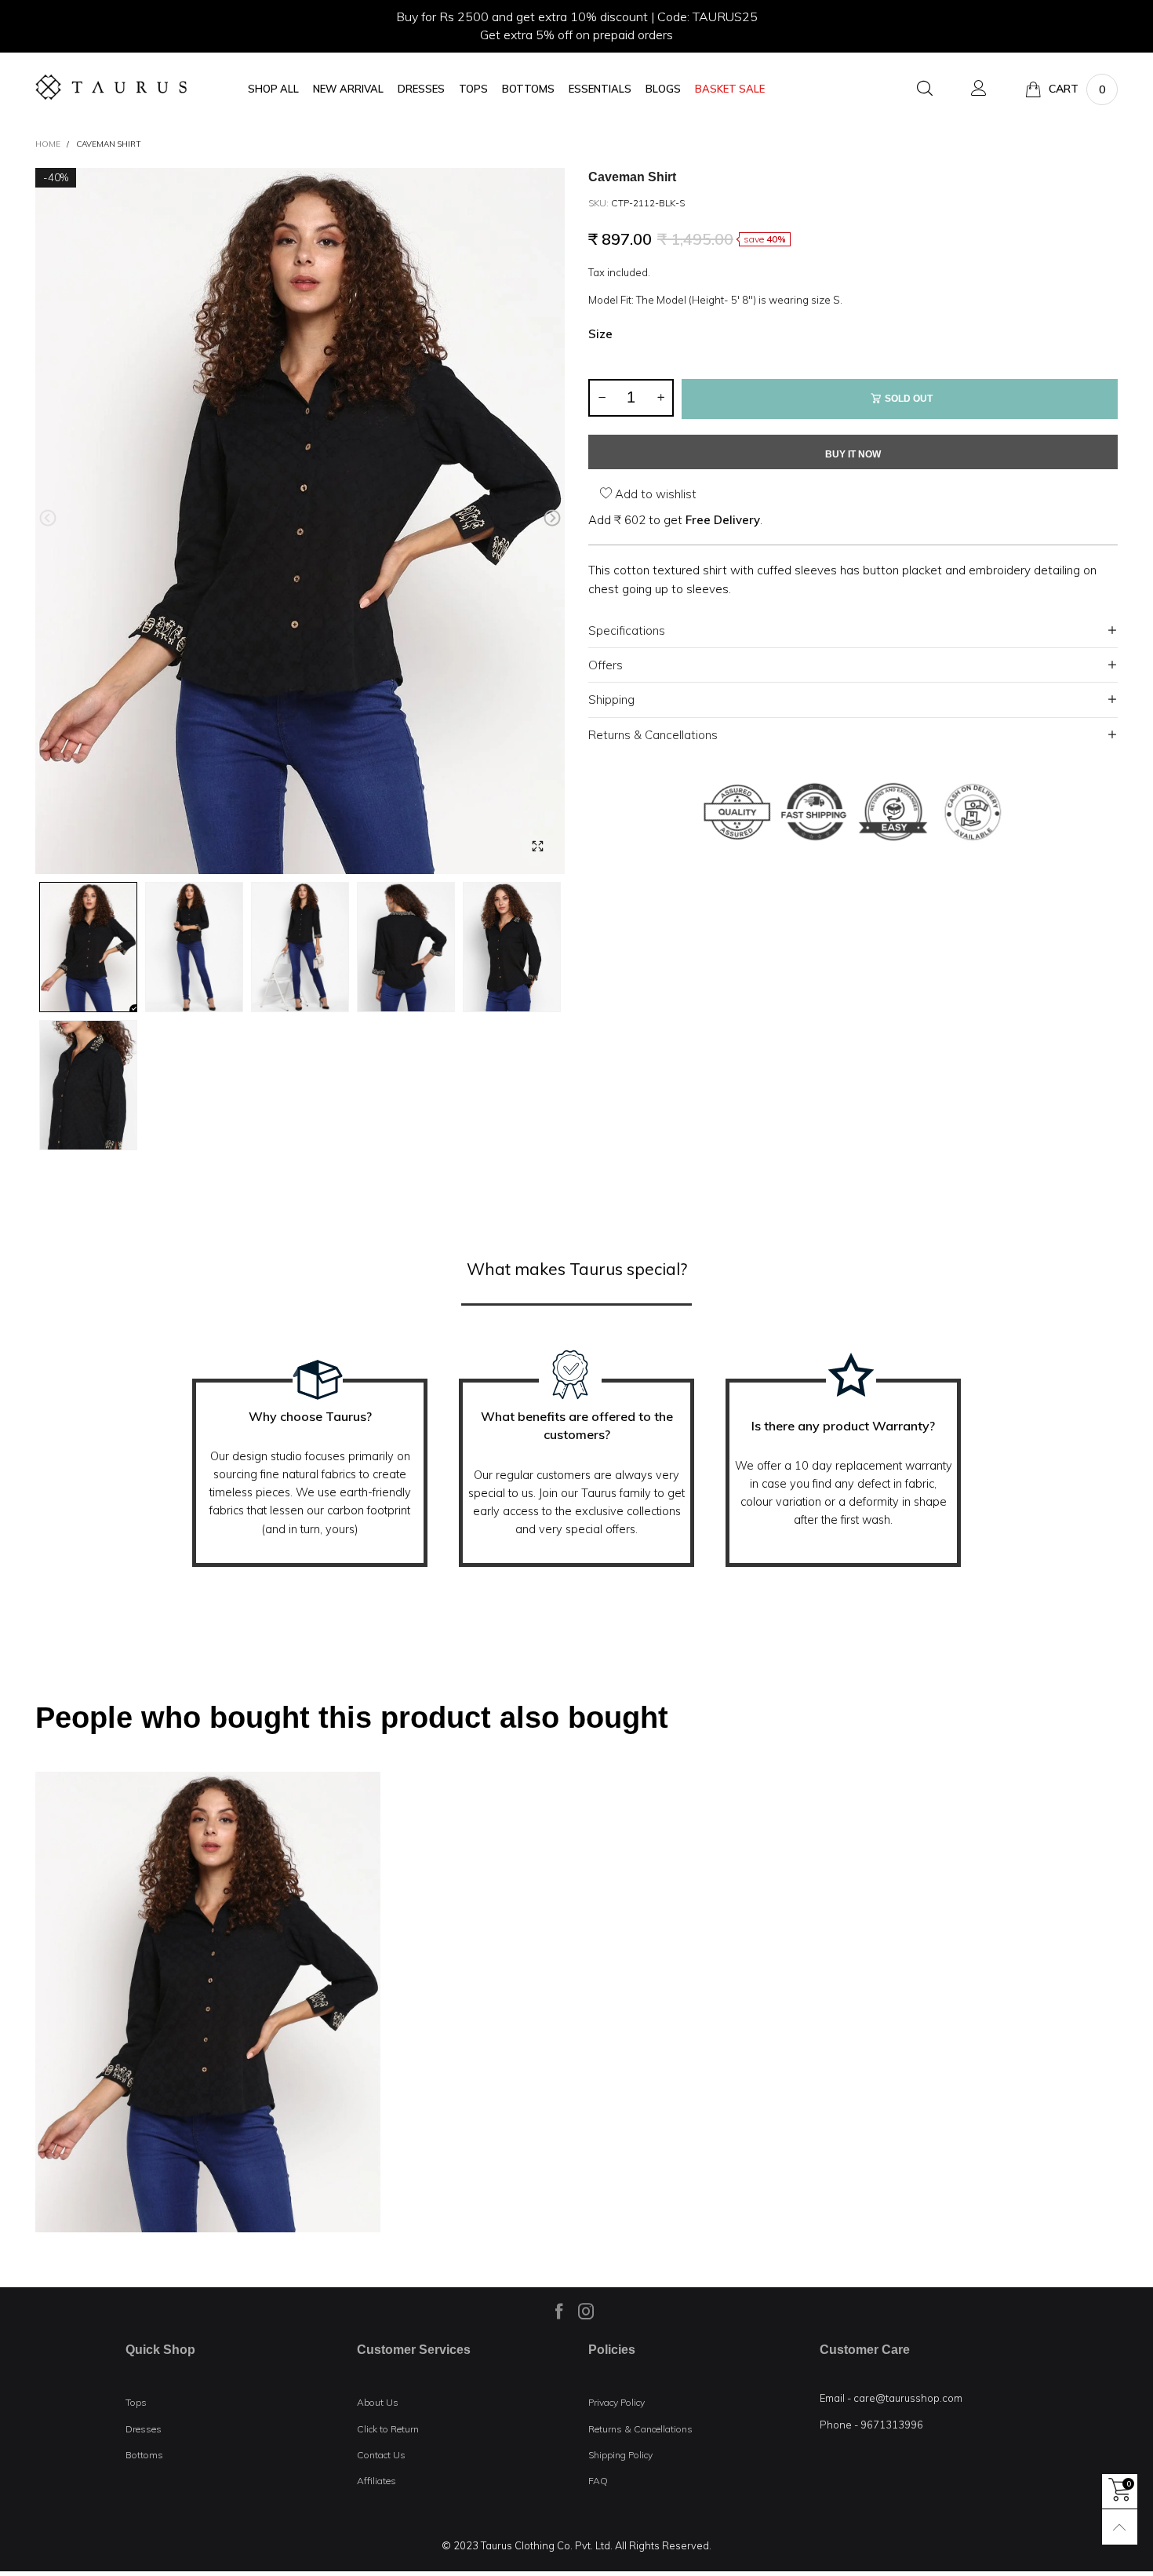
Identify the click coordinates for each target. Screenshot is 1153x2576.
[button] (48, 518)
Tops (136, 2402)
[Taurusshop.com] (111, 87)
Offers (606, 665)
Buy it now (853, 454)
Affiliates (376, 2481)
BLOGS (663, 89)
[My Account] (979, 89)
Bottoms (144, 2455)
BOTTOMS (528, 89)
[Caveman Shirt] (300, 521)
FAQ (598, 2481)
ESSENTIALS (600, 89)
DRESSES (421, 89)
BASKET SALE (730, 89)
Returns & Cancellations (653, 735)
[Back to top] (1120, 2527)
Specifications (627, 630)
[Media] (537, 847)
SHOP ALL (273, 89)
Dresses (144, 2429)
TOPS (473, 89)
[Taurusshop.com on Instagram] (586, 2311)
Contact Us (381, 2455)
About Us (378, 2402)
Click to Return (388, 2429)
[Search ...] (925, 89)
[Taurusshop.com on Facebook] (559, 2311)
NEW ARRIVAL (348, 89)
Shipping (611, 700)
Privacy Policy (617, 2402)
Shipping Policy (620, 2455)
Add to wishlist (654, 494)
